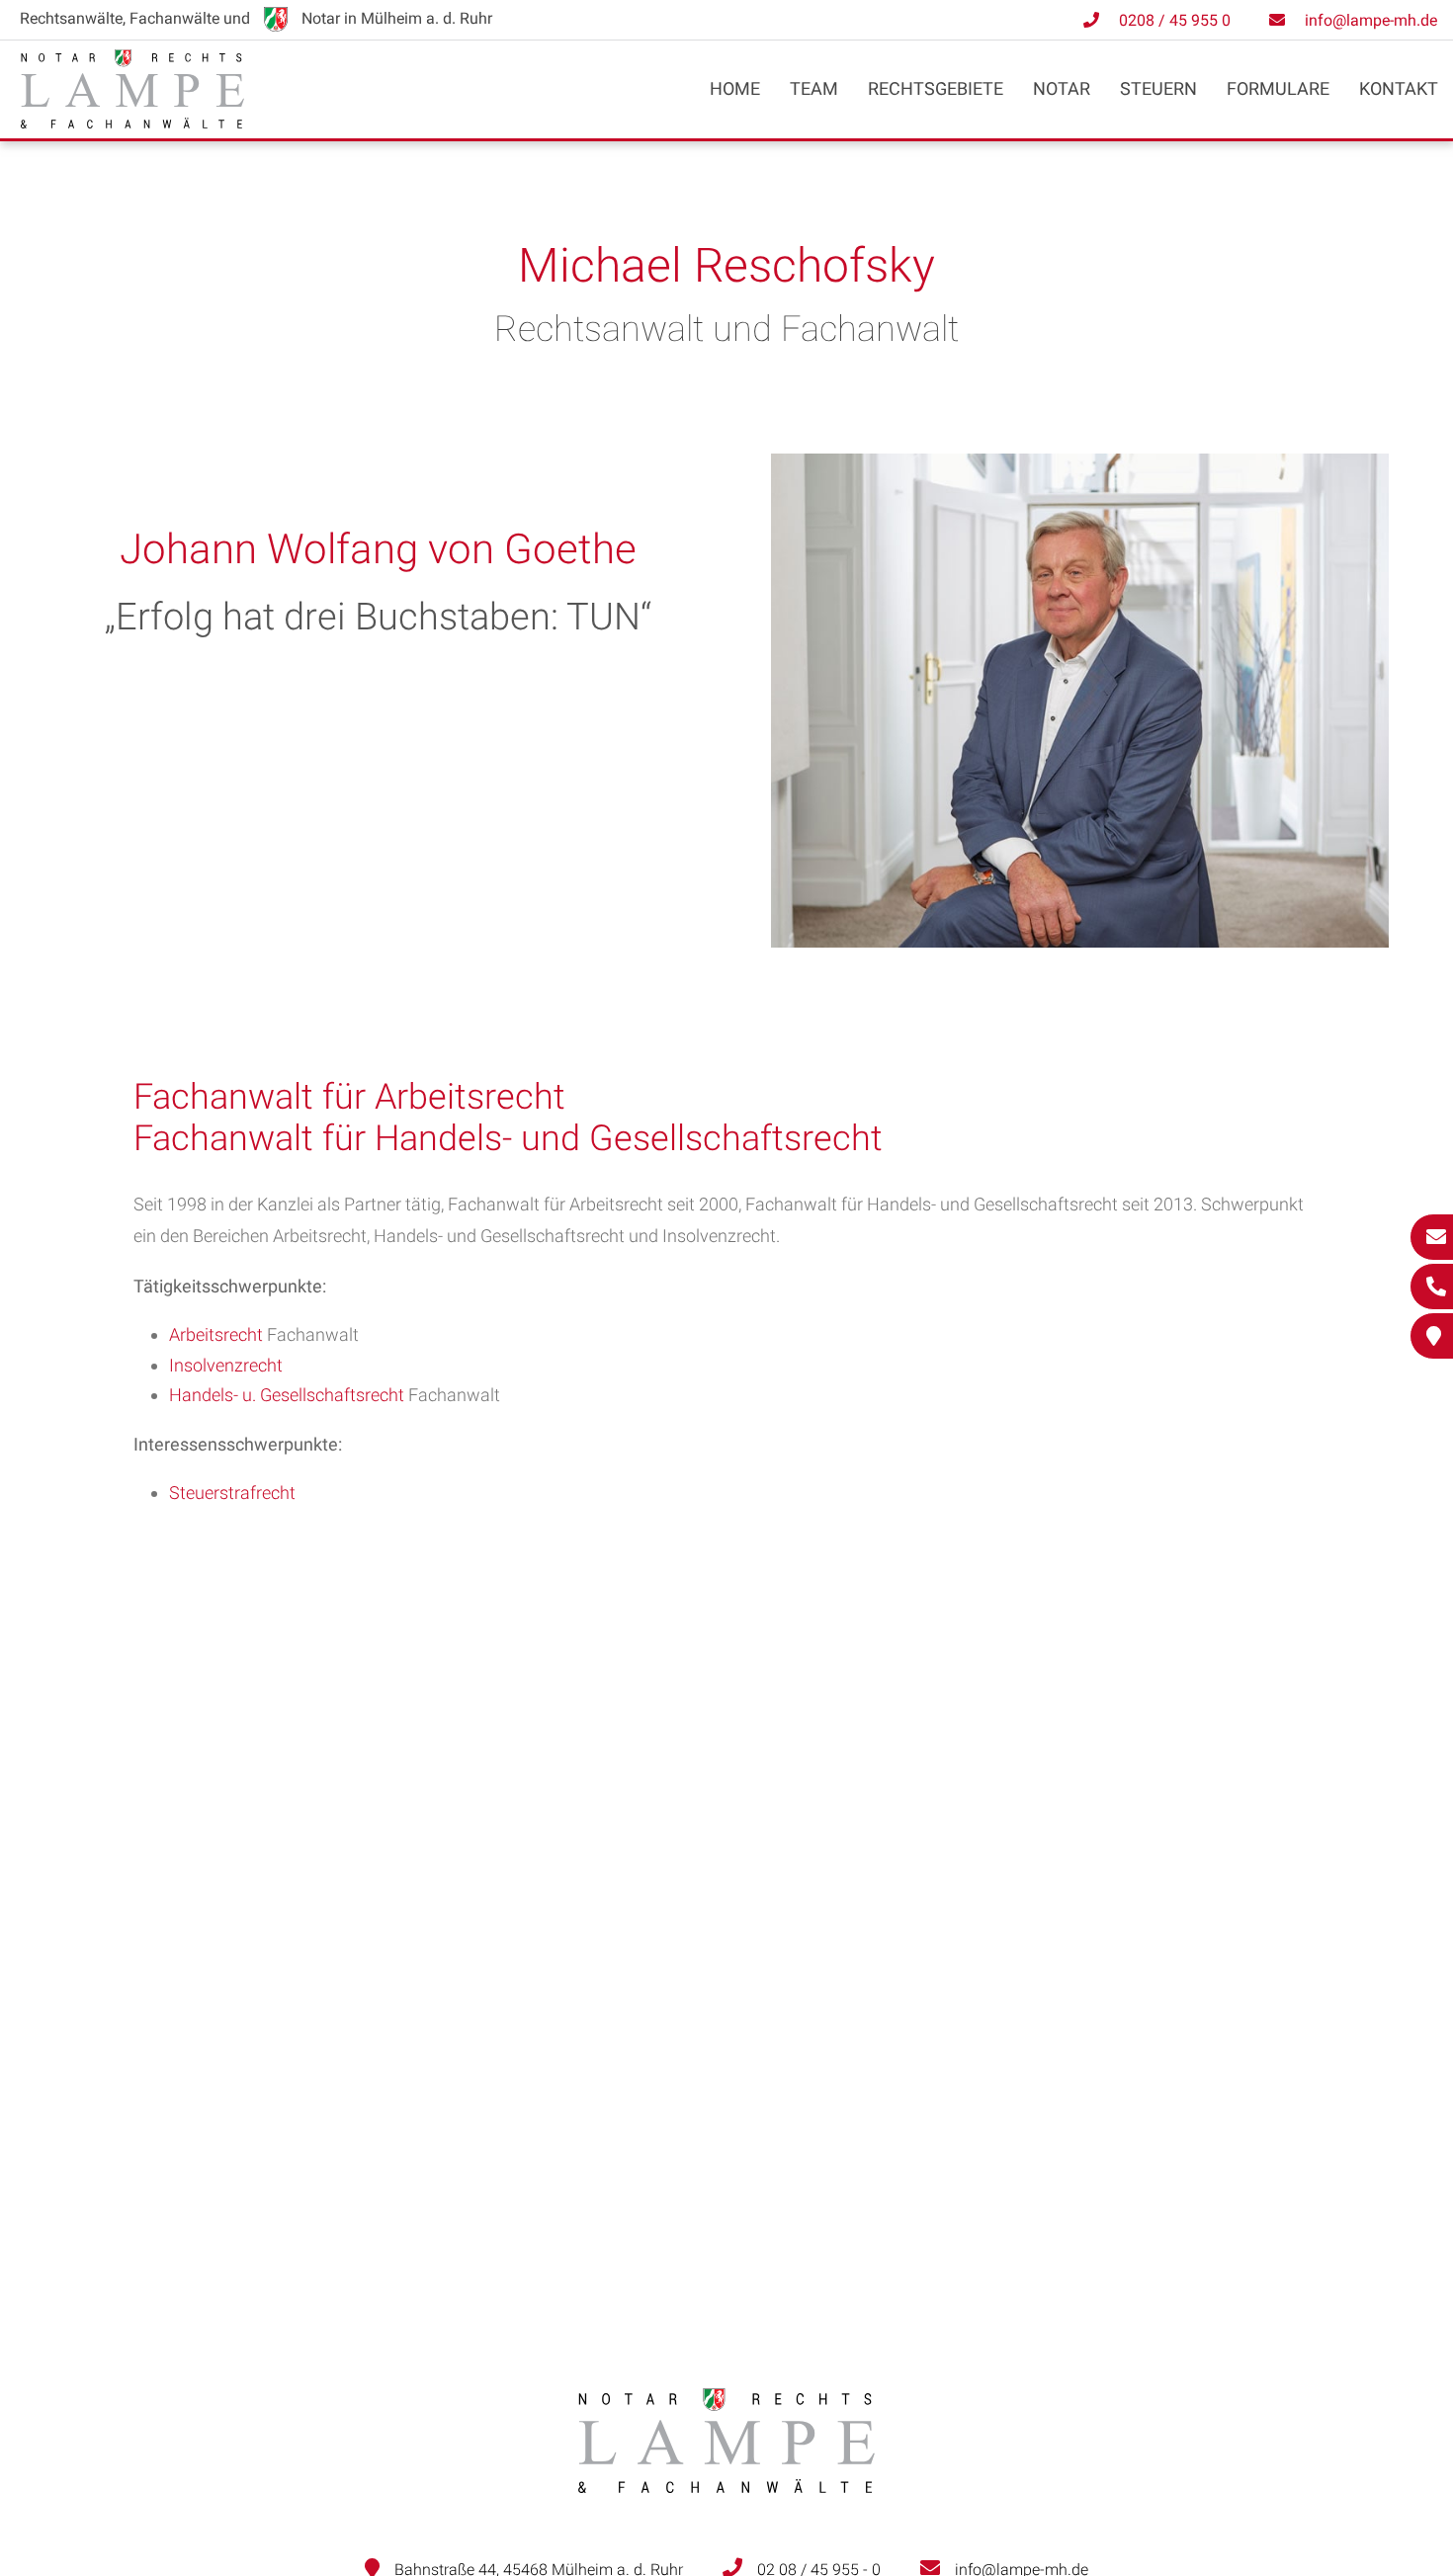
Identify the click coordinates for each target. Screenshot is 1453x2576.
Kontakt (1399, 88)
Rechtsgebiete (936, 88)
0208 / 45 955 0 (1175, 20)
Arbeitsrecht (216, 1334)
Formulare (1278, 88)
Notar (1062, 88)
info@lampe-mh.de (1371, 20)
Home (735, 88)
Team (814, 88)
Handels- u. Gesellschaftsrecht (287, 1395)
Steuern (1158, 88)
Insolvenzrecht (226, 1365)
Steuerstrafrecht (232, 1493)
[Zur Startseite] (132, 122)
